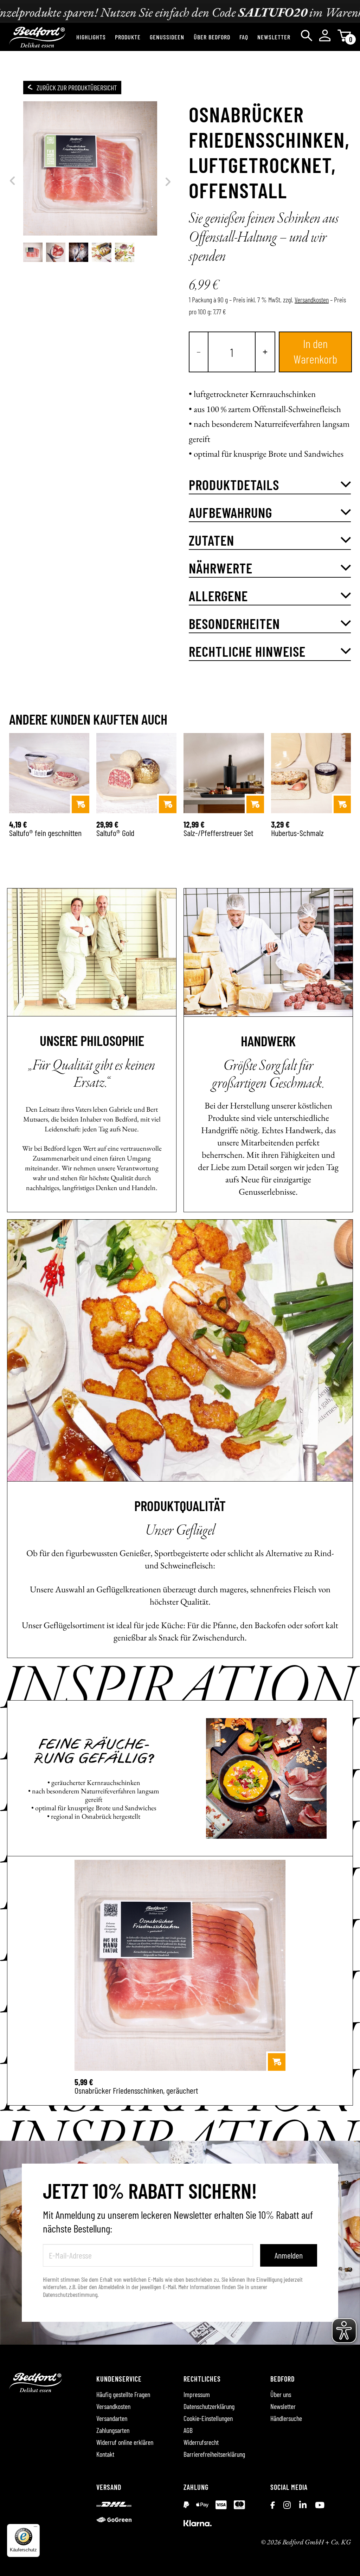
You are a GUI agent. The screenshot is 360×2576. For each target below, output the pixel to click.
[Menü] (36, 2528)
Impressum (197, 2394)
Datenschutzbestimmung (70, 2294)
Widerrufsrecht (201, 2442)
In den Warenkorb (315, 351)
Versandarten (112, 2418)
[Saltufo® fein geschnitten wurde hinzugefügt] (81, 804)
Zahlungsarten (113, 2430)
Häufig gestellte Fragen (123, 2394)
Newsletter (283, 2406)
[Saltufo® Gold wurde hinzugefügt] (168, 804)
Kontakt (105, 2454)
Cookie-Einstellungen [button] (208, 2418)
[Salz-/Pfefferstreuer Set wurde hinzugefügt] (255, 804)
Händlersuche (286, 2418)
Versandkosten (312, 300)
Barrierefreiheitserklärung (214, 2454)
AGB (188, 2430)
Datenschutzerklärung (209, 2406)
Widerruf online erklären (125, 2442)
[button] (270, 485)
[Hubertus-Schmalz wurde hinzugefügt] (342, 804)
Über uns (281, 2394)
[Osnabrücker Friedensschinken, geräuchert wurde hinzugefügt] (277, 2062)
